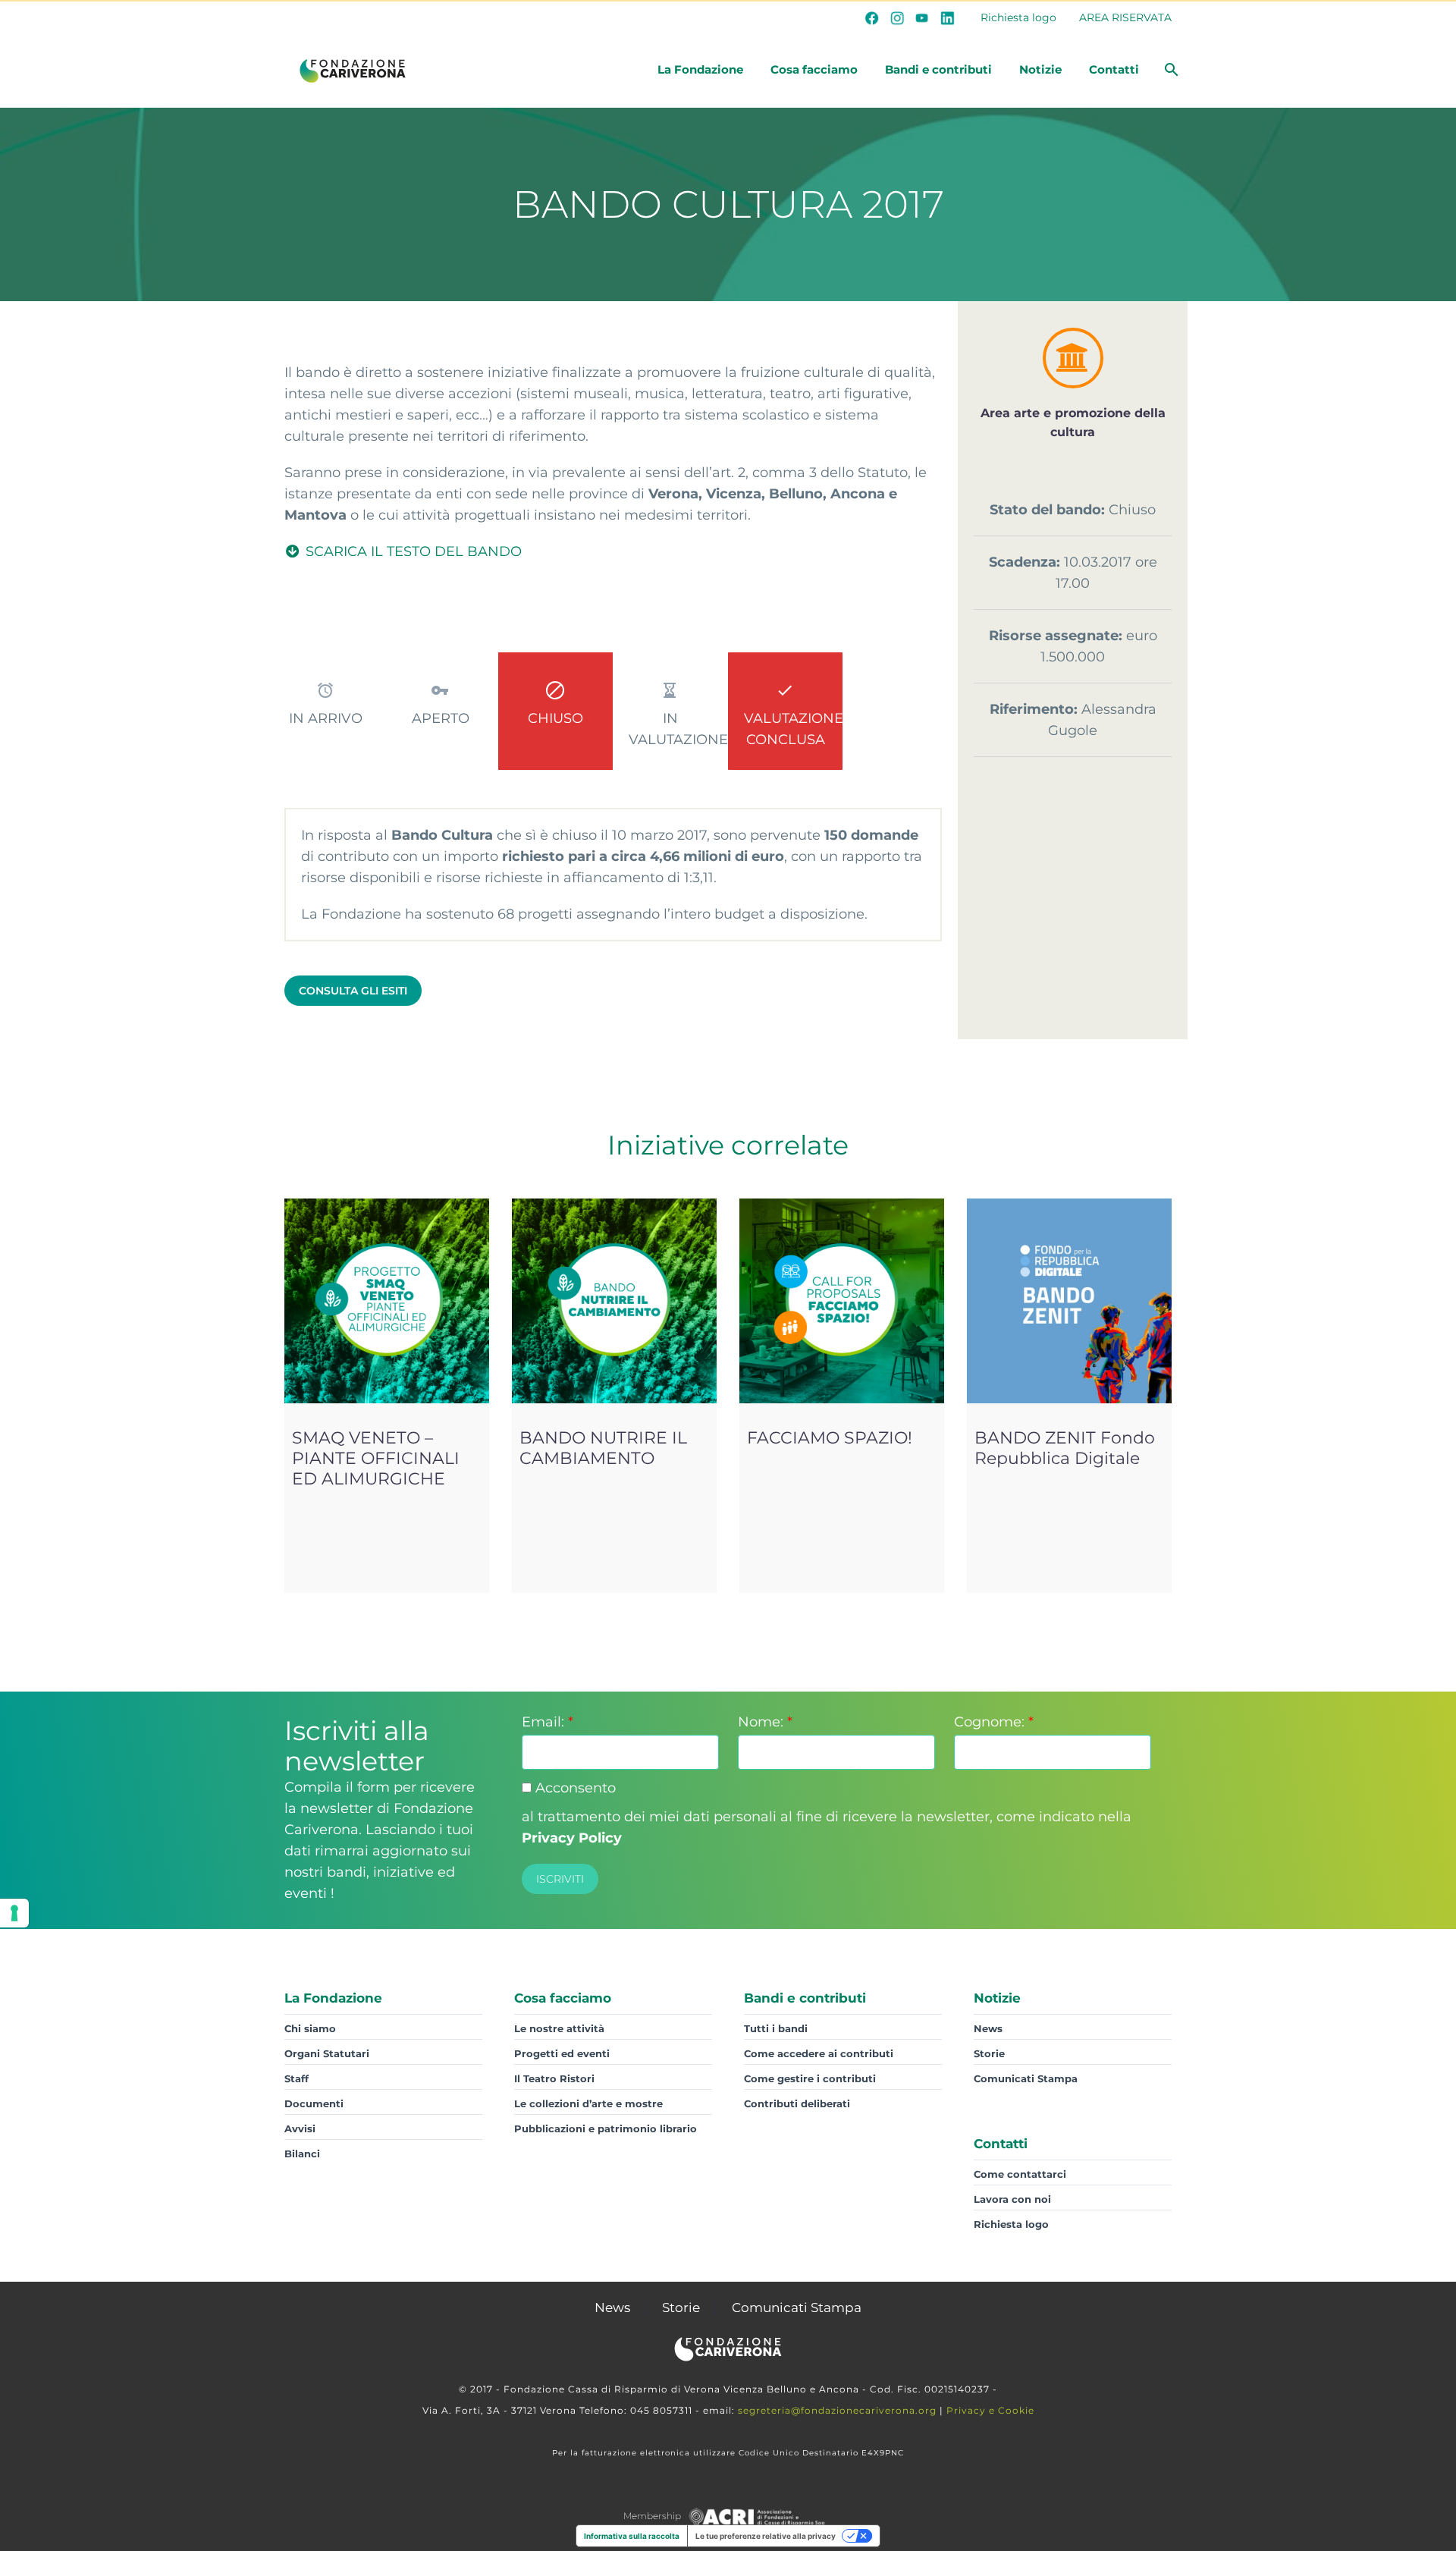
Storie (989, 2053)
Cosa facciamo (814, 69)
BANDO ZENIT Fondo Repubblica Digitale (1065, 1448)
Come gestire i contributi (810, 2078)
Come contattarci (1020, 2174)
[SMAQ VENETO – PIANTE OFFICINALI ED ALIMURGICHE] (387, 1301)
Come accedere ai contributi (819, 2053)
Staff (297, 2078)
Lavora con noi (1012, 2199)
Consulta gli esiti (353, 991)
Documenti (314, 2103)
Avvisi (300, 2128)
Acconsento (574, 1788)
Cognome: (994, 1722)
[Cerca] (1170, 70)
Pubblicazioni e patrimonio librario (606, 2128)
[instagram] (897, 17)
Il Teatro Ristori (554, 2078)
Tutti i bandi (776, 2028)
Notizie (1040, 69)
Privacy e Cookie (990, 2410)
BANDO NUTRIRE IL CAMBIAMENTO (603, 1448)
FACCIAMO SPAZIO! (830, 1438)
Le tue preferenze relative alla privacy (766, 2536)
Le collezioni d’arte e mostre (588, 2103)
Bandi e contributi (938, 69)
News (988, 2028)
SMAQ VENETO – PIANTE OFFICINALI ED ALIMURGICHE (376, 1458)
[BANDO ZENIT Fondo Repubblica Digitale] (1069, 1301)
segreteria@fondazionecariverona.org (837, 2410)
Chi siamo (310, 2028)
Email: (548, 1722)
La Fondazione (700, 69)
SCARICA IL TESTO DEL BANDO (412, 551)
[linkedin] (947, 17)
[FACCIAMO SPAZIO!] (842, 1301)
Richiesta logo (1018, 17)
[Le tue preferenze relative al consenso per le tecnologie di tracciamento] (14, 1913)
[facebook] (872, 17)
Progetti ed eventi (562, 2053)
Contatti (1114, 69)
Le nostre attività (559, 2028)
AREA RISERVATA (1125, 17)
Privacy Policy (572, 1838)
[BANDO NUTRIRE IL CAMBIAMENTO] (614, 1301)
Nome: (765, 1722)
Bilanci (302, 2154)
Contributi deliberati (797, 2103)
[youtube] (922, 17)
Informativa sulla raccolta (632, 2536)
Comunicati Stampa (1026, 2078)
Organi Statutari (327, 2053)
